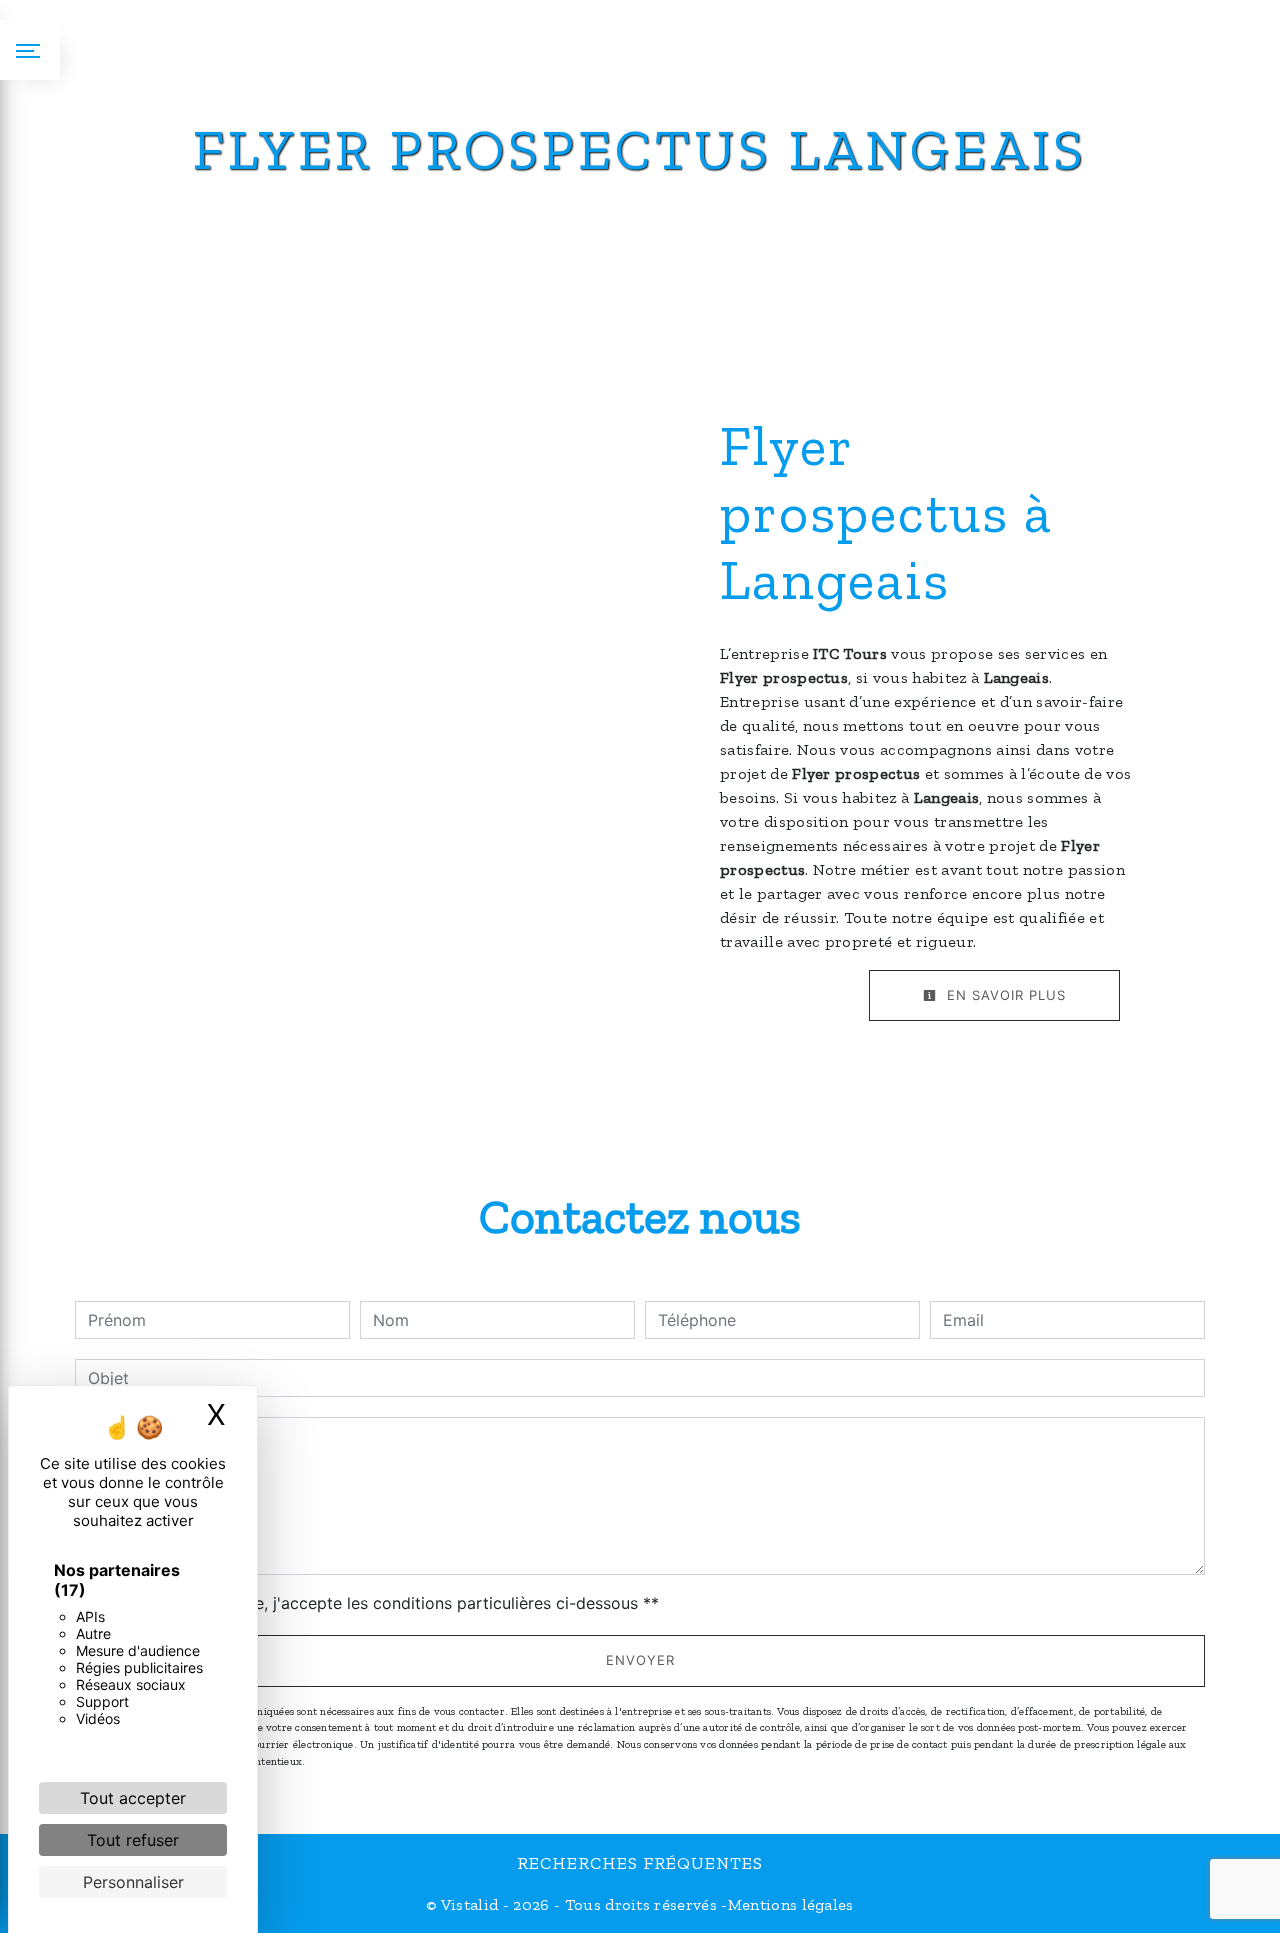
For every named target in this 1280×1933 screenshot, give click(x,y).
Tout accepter (133, 1798)
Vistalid (470, 1904)
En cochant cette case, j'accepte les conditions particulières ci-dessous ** (377, 1603)
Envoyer (640, 1660)
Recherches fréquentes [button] (640, 1863)
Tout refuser (133, 1840)
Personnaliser (133, 1882)
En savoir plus (1004, 995)
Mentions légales (791, 1904)
